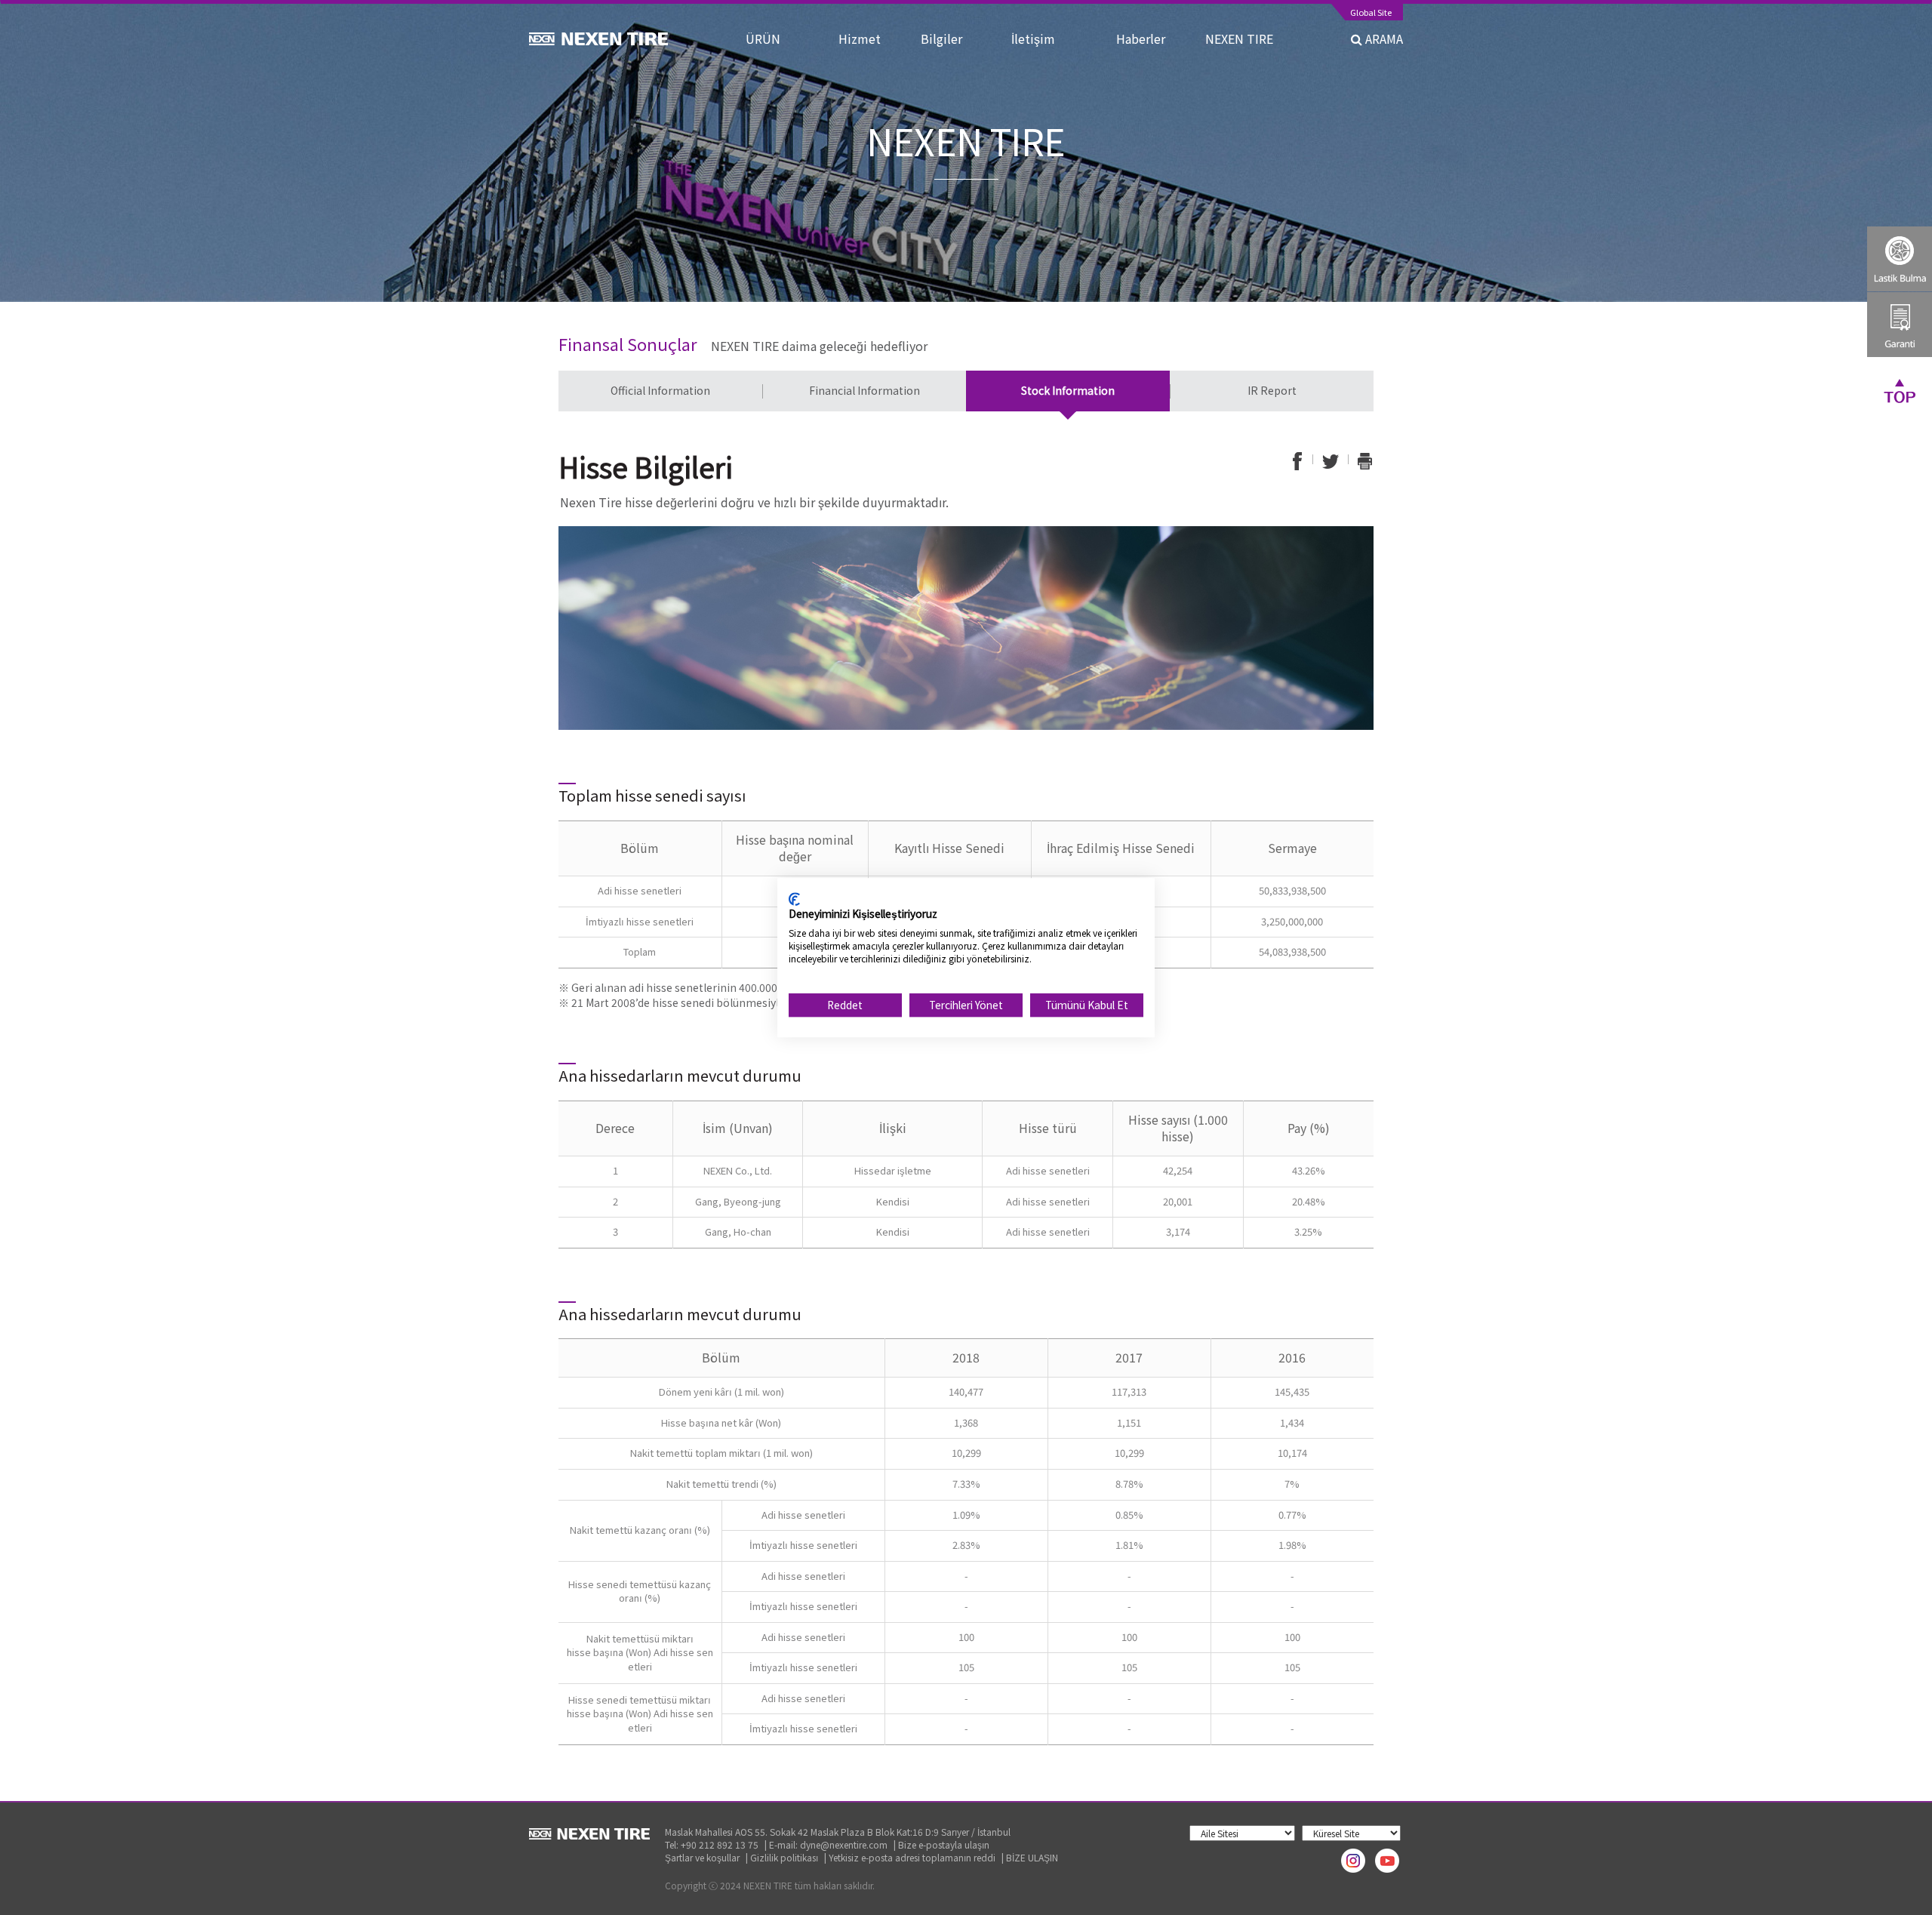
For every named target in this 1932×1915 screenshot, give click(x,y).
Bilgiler (952, 38)
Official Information (660, 390)
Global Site (1371, 13)
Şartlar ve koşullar (702, 1857)
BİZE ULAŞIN (1032, 1857)
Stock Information (1068, 390)
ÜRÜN (778, 38)
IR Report (1272, 390)
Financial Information (864, 390)
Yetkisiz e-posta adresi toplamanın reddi (912, 1857)
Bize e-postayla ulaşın (944, 1844)
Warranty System (1900, 325)
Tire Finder (1900, 259)
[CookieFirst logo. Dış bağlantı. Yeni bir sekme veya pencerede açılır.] (794, 899)
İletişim (1050, 38)
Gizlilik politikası (784, 1857)
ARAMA (1383, 38)
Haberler (1147, 38)
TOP (1900, 390)
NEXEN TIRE (1239, 38)
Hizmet (866, 38)
